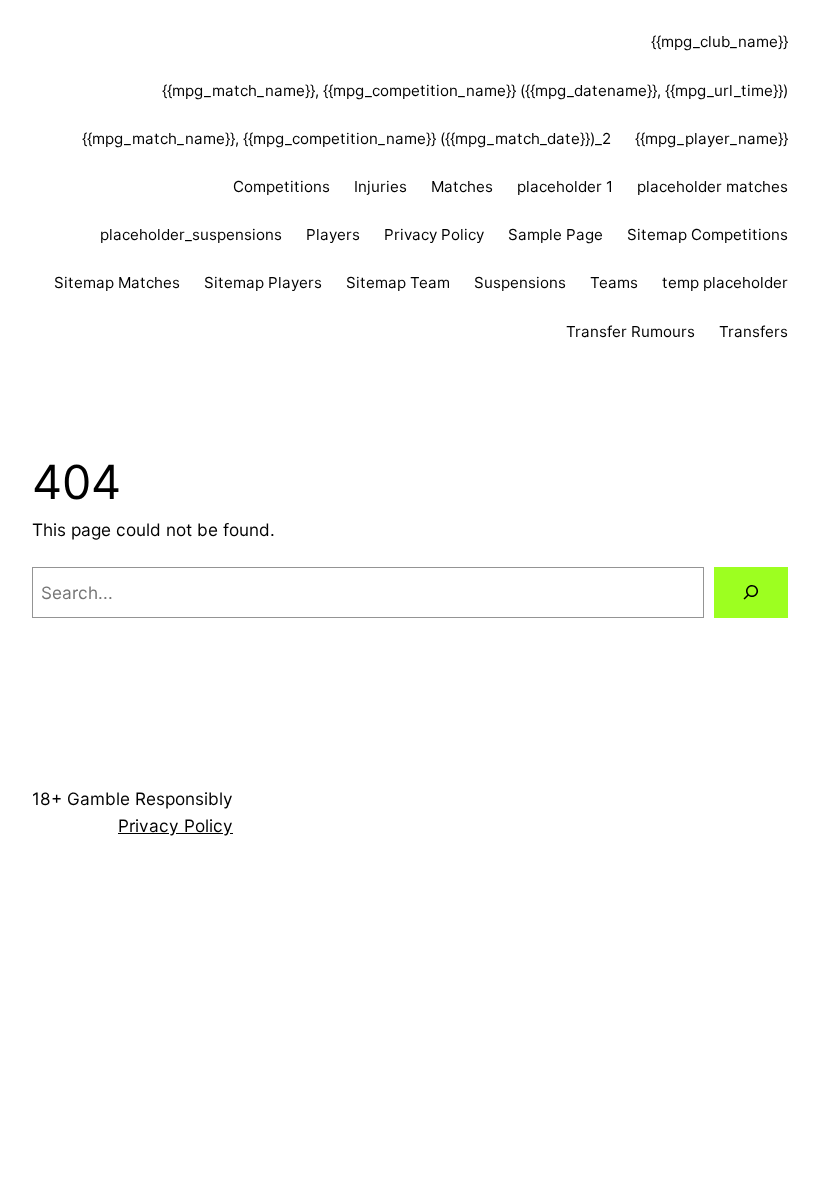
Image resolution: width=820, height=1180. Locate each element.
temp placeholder (725, 282)
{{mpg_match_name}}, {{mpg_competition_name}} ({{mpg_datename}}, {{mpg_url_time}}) (475, 90)
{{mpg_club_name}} (719, 41)
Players (333, 234)
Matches (462, 186)
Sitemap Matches (117, 282)
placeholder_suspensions (191, 234)
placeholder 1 (565, 186)
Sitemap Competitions (707, 234)
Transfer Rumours (630, 331)
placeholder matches (712, 186)
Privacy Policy (434, 234)
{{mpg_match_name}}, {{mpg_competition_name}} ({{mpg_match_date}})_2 (346, 138)
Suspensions (520, 282)
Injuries (380, 186)
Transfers (753, 331)
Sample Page (555, 234)
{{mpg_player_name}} (711, 138)
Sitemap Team (398, 282)
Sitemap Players (263, 282)
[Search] (751, 592)
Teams (614, 282)
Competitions (281, 186)
